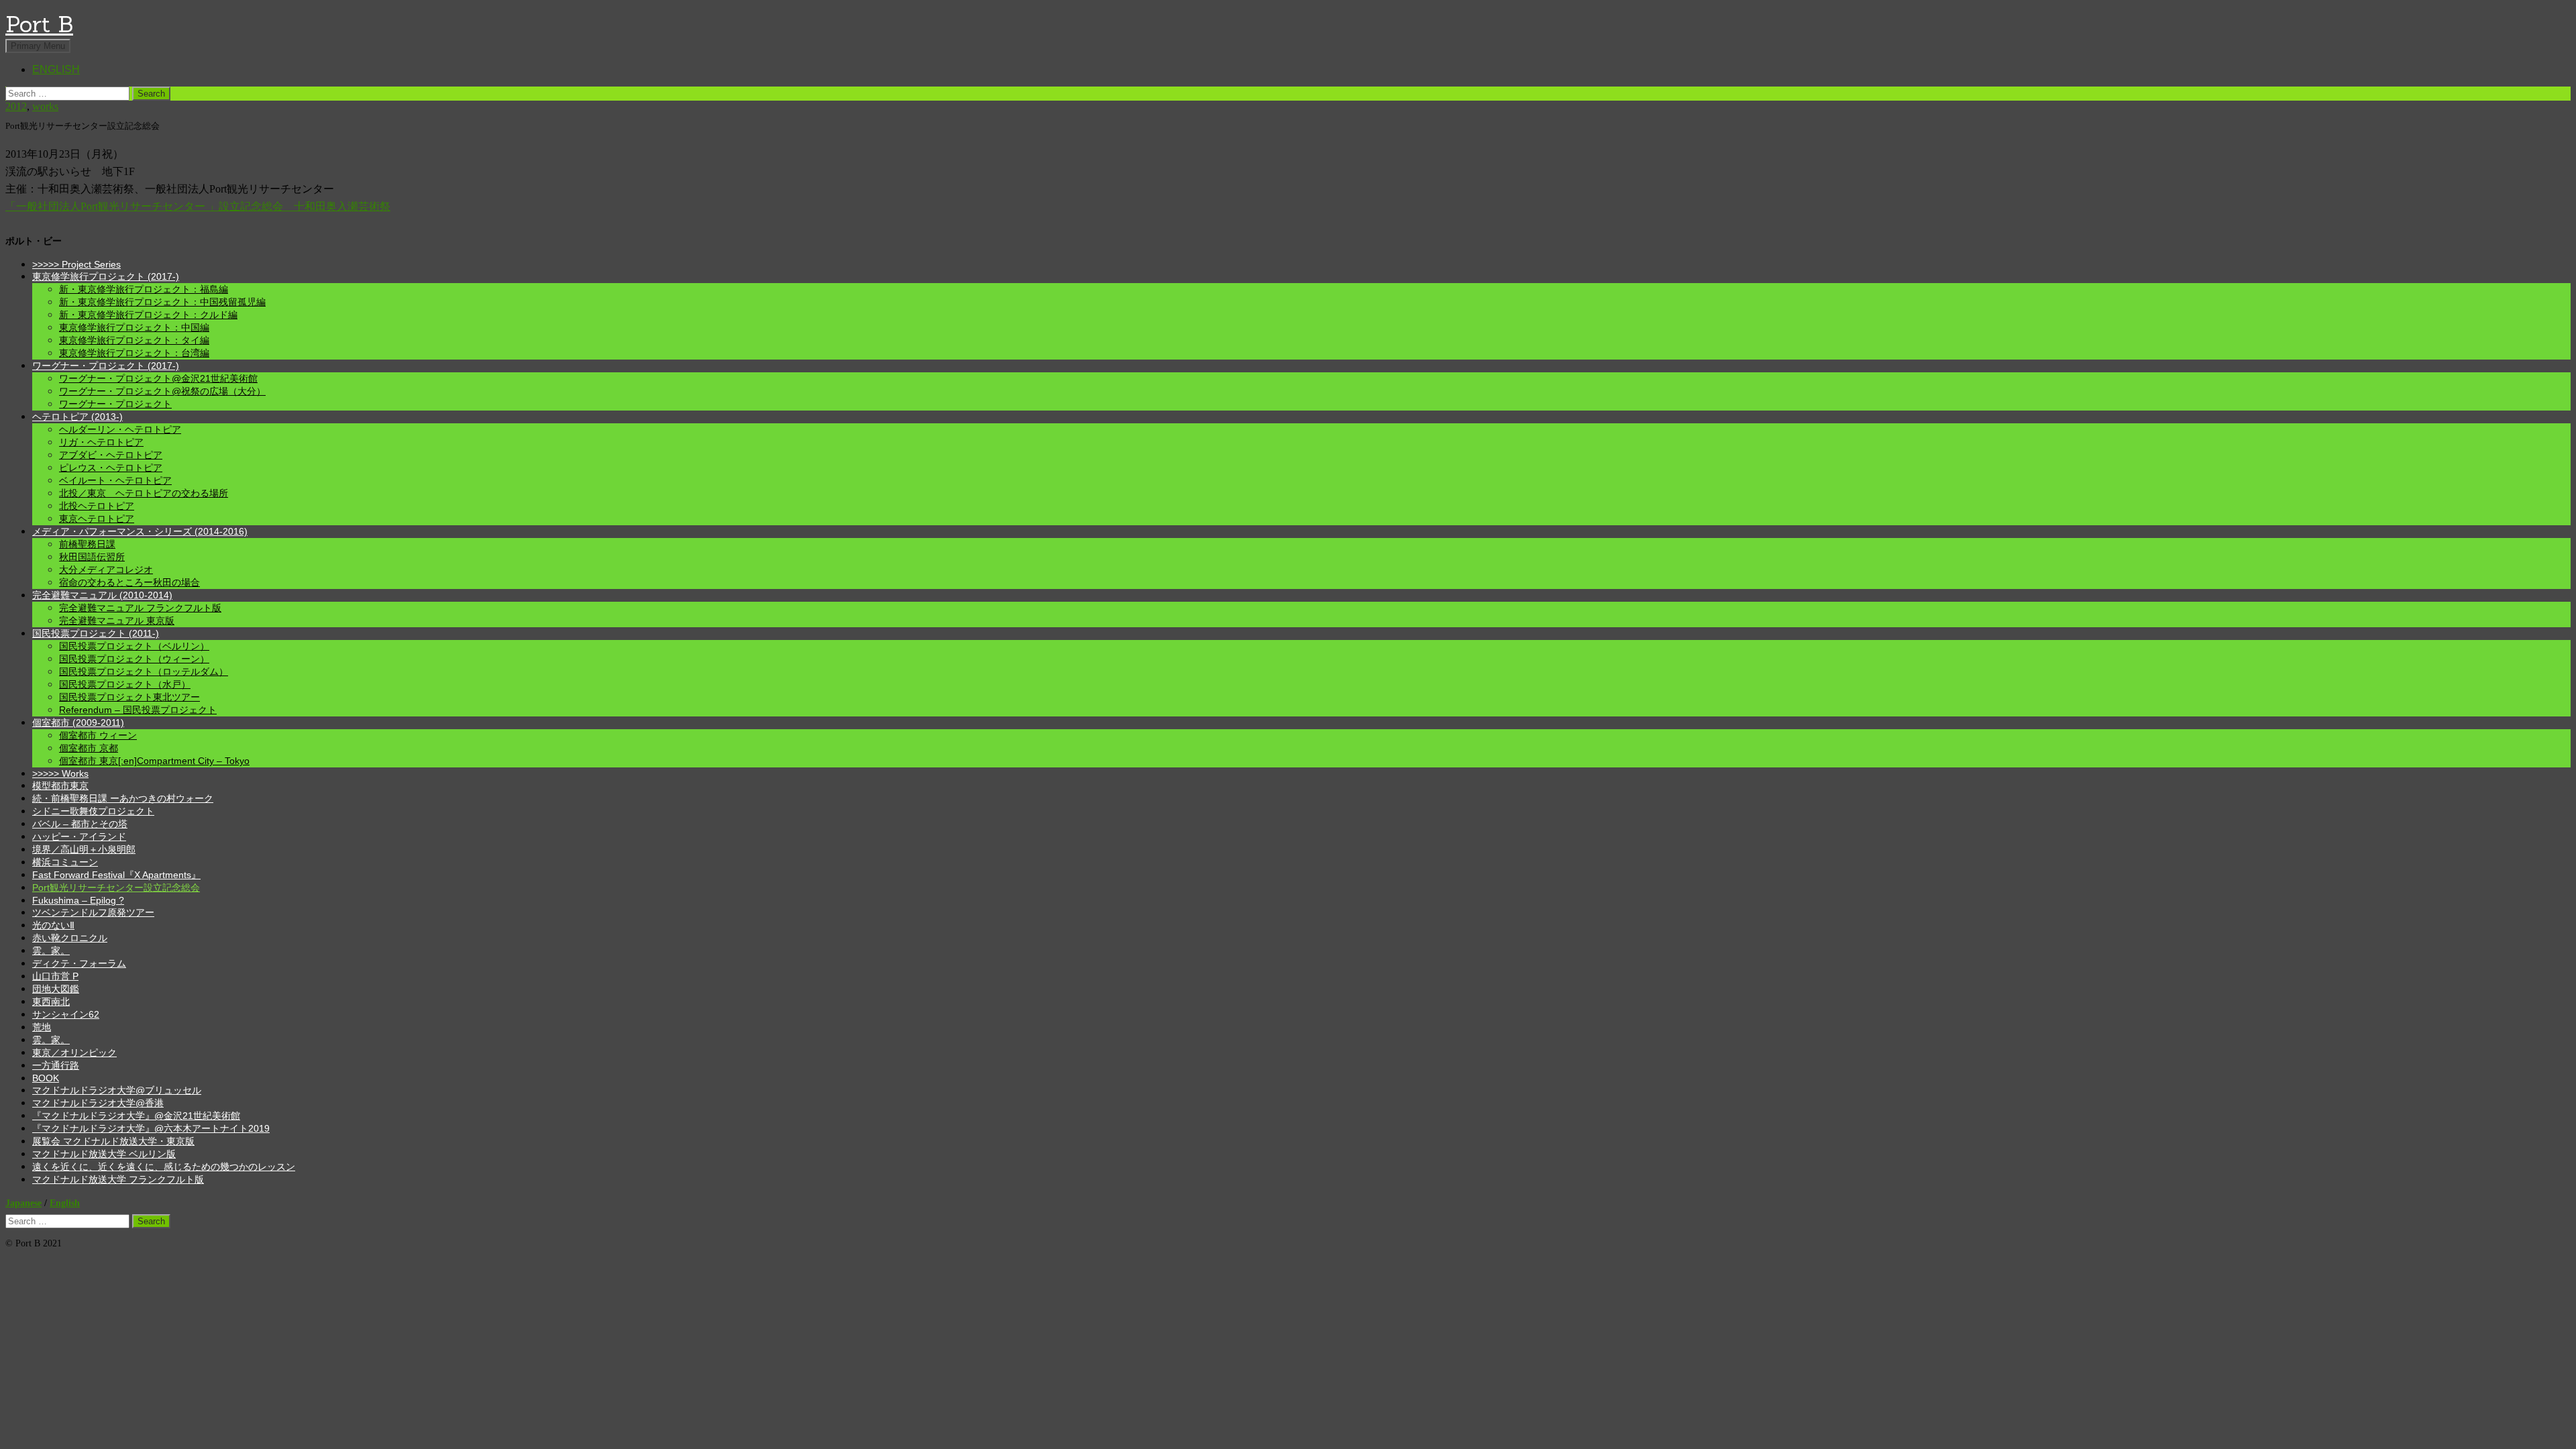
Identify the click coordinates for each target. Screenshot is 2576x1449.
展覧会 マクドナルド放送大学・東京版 (113, 1141)
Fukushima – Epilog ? (78, 900)
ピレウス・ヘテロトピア (111, 468)
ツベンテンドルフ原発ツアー (93, 912)
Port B (39, 24)
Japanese (23, 1203)
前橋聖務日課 (87, 544)
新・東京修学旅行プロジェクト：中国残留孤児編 (162, 302)
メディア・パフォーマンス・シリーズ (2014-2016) (140, 531)
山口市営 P (55, 976)
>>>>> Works (60, 773)
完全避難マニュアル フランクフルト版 (140, 608)
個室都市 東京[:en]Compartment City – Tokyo (154, 761)
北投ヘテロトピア (97, 506)
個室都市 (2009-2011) (78, 722)
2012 (16, 106)
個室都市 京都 (89, 748)
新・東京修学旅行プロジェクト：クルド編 (148, 315)
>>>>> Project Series (76, 264)
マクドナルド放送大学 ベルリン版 (104, 1154)
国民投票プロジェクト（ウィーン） (134, 659)
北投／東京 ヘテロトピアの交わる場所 (144, 493)
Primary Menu (38, 46)
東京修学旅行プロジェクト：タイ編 (134, 340)
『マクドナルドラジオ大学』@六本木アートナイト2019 (151, 1128)
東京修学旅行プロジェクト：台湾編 (134, 353)
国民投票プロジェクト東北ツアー (129, 697)
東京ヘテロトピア (97, 519)
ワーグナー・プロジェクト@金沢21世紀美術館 (158, 378)
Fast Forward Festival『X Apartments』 (116, 875)
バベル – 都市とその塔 (80, 824)
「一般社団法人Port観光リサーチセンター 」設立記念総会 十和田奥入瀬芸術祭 (198, 206)
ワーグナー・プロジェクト (115, 404)
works (45, 106)
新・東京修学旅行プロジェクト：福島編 (144, 289)
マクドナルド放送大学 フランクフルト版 (118, 1179)
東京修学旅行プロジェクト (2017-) (106, 276)
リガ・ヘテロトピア (101, 442)
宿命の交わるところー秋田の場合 (129, 582)
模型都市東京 (60, 786)
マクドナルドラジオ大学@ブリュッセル (117, 1090)
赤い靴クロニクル (70, 938)
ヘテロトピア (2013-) (77, 417)
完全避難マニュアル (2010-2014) (102, 595)
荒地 (42, 1027)
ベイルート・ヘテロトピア (115, 480)
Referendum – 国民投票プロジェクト (138, 710)
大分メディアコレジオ (106, 570)
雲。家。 (51, 951)
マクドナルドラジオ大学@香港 (98, 1103)
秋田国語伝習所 (92, 557)
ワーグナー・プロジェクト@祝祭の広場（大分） (162, 391)
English (65, 1203)
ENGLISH (56, 69)
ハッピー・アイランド (79, 837)
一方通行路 (56, 1065)
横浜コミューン (65, 862)
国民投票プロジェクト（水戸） (125, 684)
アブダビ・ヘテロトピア (111, 455)
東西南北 (51, 1002)
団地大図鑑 (56, 989)
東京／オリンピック (74, 1053)
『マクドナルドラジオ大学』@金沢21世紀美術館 (136, 1116)
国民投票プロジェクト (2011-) (96, 633)
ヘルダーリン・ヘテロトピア (120, 429)
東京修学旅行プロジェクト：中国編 (134, 327)
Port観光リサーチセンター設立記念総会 (116, 888)
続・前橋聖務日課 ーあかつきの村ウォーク (123, 798)
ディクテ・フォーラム (79, 963)
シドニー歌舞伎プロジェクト (93, 811)
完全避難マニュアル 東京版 (117, 621)
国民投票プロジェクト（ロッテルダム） (144, 672)
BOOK (46, 1078)
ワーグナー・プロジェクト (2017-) (106, 366)
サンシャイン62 (66, 1014)
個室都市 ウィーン (98, 735)
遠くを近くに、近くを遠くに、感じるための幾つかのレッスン (164, 1167)
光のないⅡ (53, 925)
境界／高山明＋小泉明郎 (84, 849)
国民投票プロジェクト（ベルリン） (134, 646)
